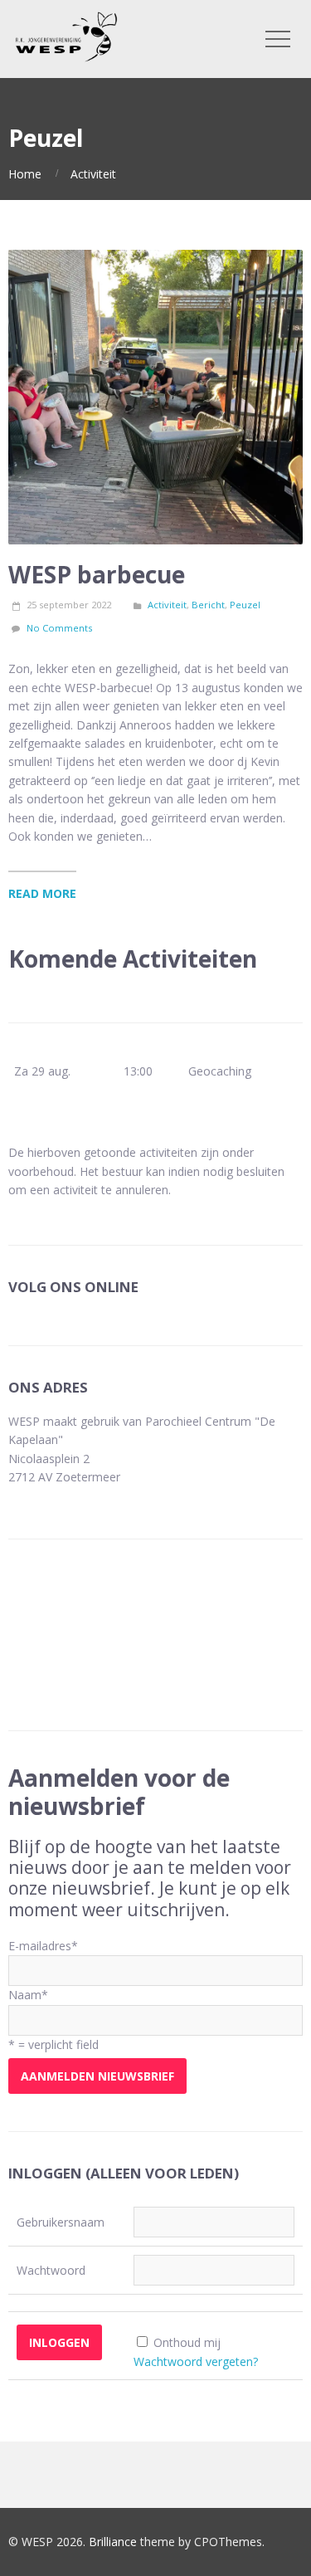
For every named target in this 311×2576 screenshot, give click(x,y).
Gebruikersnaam (61, 2222)
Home (25, 174)
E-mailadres (43, 1946)
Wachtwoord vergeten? (196, 2361)
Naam (28, 1995)
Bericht (208, 605)
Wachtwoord (51, 2270)
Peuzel (245, 605)
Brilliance (113, 2542)
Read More (42, 893)
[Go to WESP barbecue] (155, 397)
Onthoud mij (187, 2342)
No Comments (59, 628)
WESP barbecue (97, 574)
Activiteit (93, 174)
